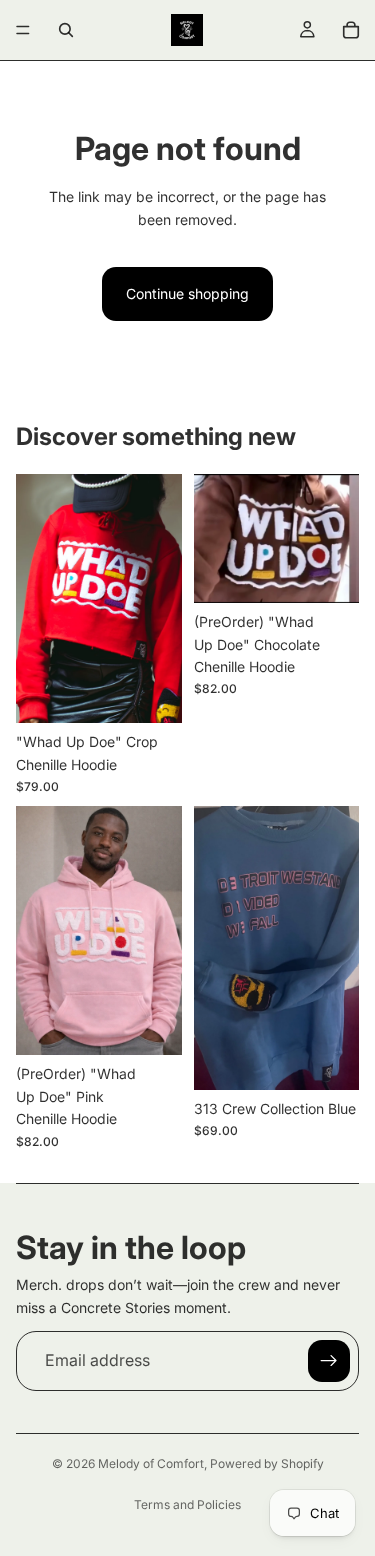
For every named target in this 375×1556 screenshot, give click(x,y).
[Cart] (351, 30)
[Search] (66, 30)
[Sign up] (329, 1361)
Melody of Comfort (151, 1463)
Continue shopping (187, 293)
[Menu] (23, 30)
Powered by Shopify (267, 1463)
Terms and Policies (187, 1504)
